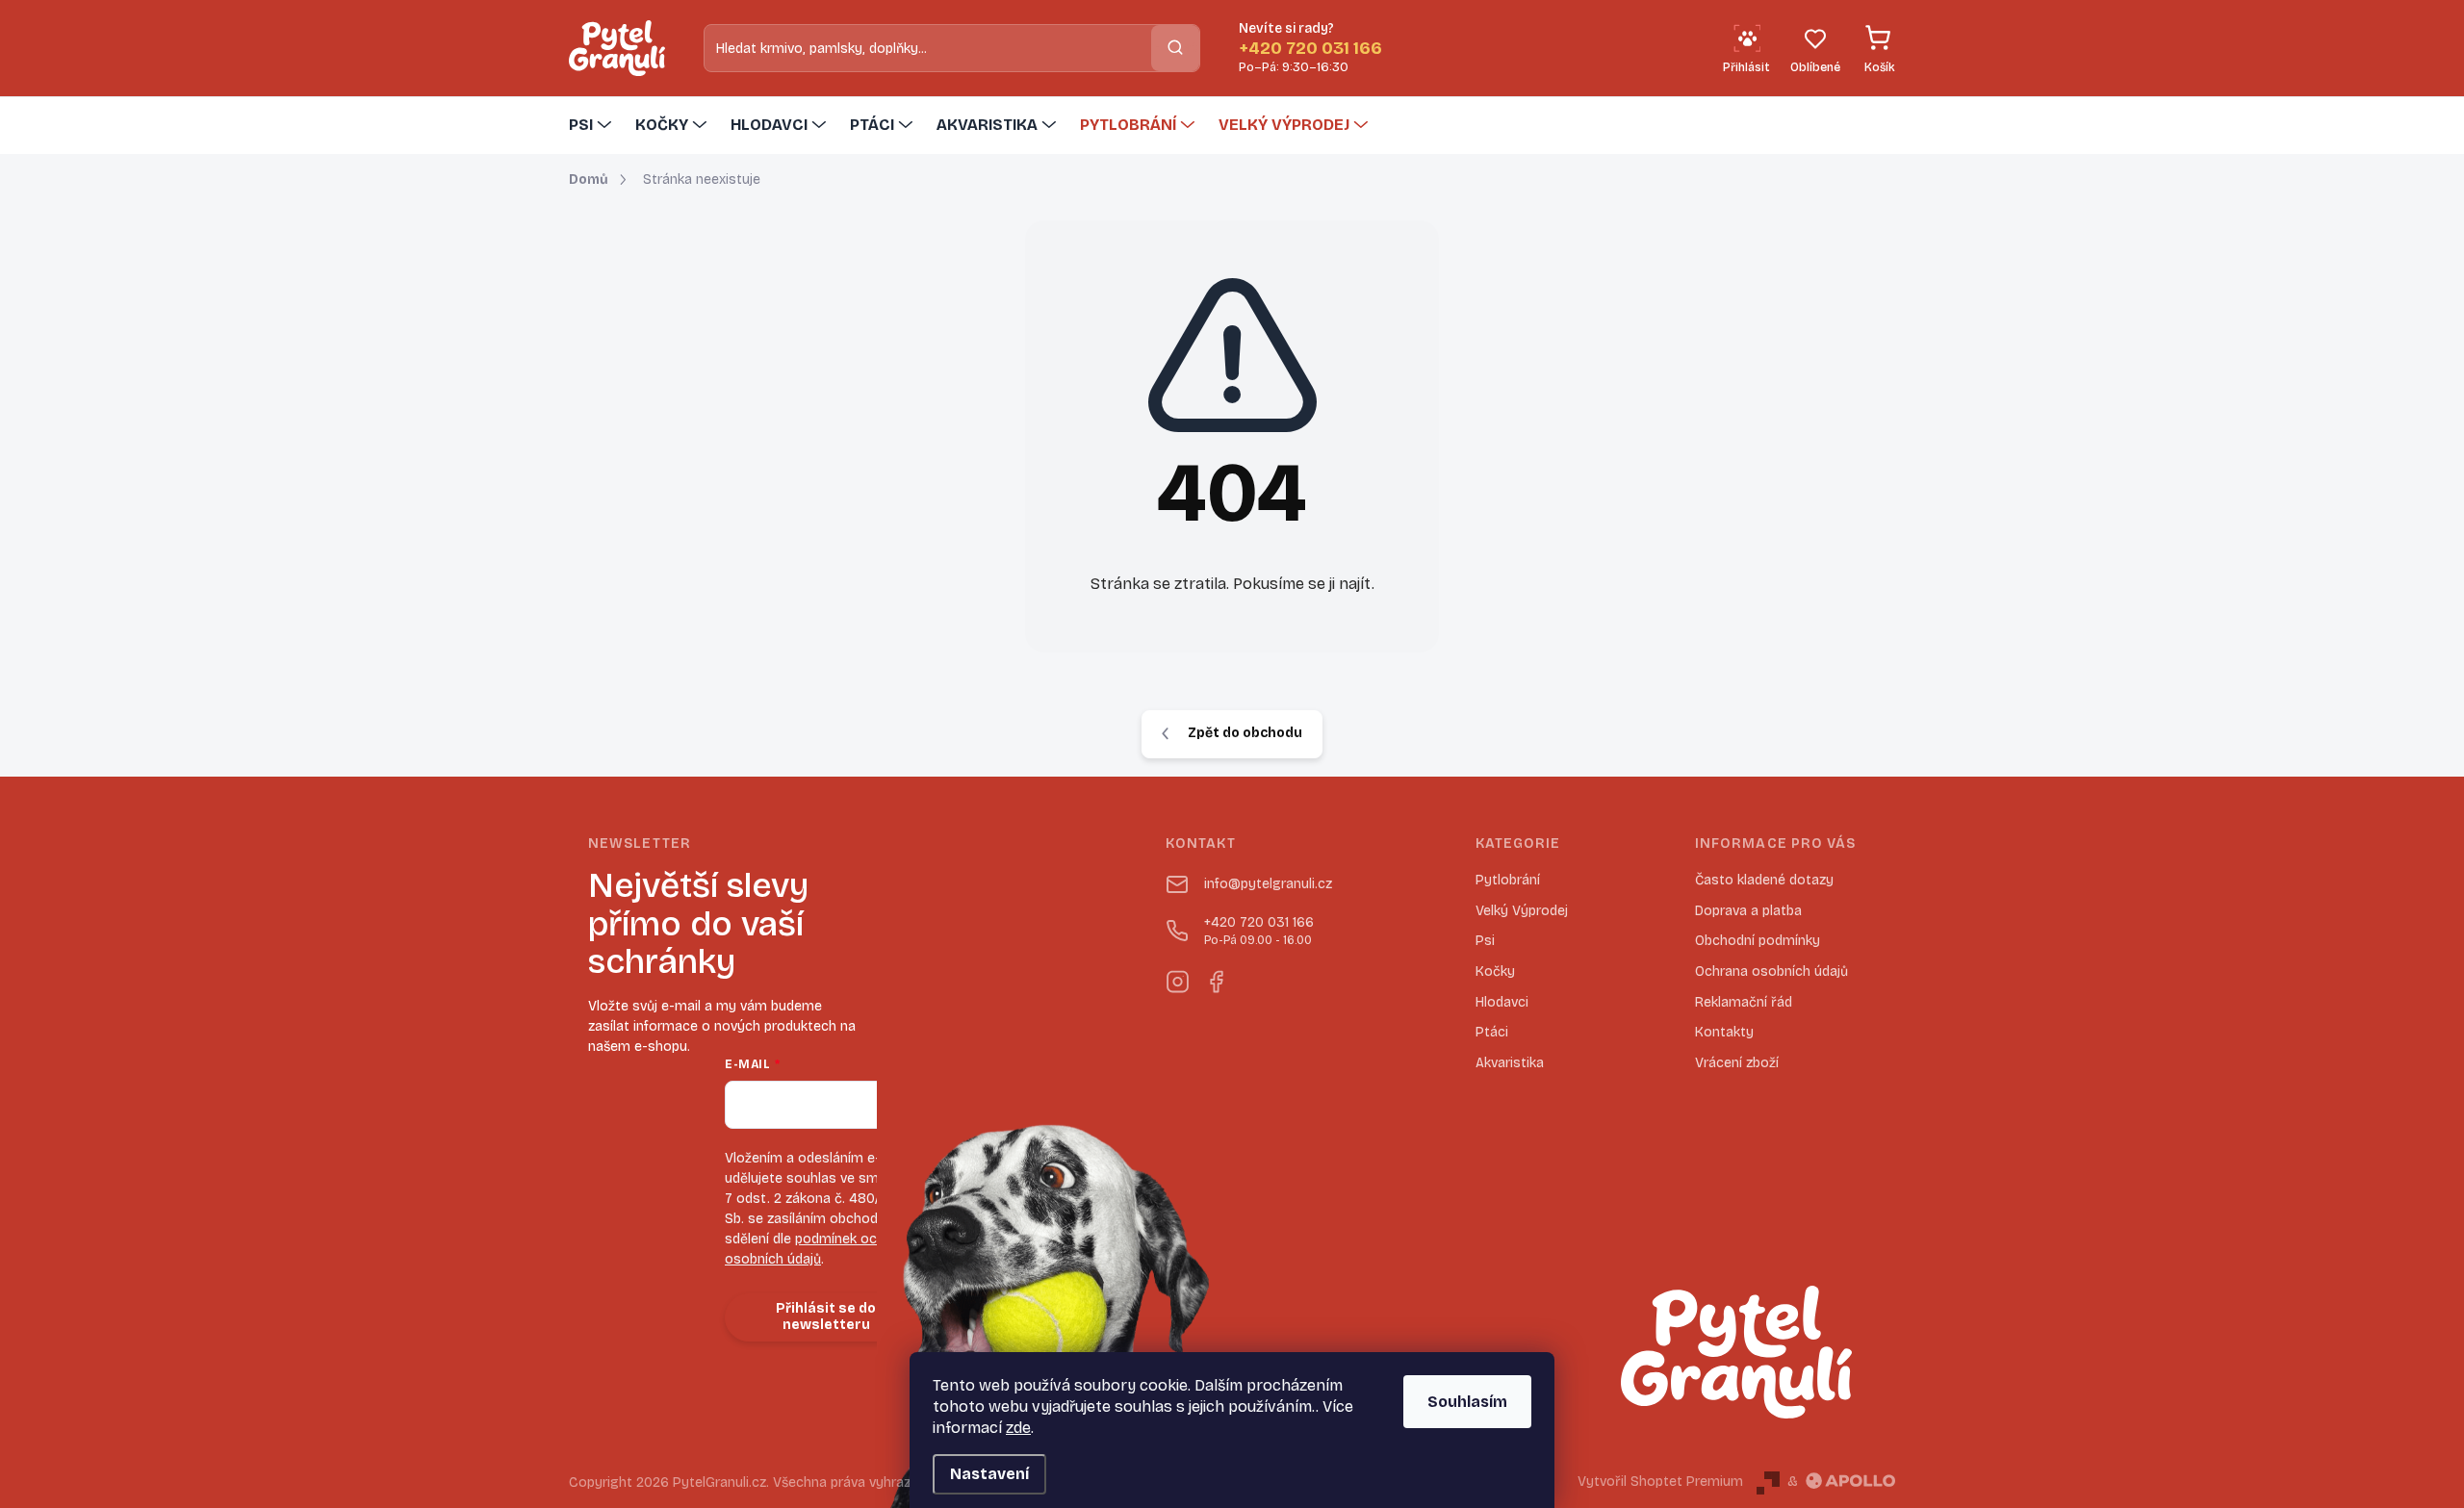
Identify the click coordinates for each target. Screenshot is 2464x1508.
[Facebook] (1216, 978)
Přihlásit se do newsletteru (826, 1316)
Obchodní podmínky (1758, 941)
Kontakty (1724, 1032)
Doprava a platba (1748, 911)
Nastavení (989, 1474)
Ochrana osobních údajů (1771, 971)
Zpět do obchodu (1245, 733)
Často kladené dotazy (1764, 880)
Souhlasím (1467, 1402)
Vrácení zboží (1737, 1063)
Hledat (1175, 48)
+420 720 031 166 (1259, 931)
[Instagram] (1177, 978)
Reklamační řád (1744, 1002)
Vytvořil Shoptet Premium (1660, 1482)
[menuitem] (592, 125)
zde (1018, 1428)
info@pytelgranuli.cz (1268, 884)
